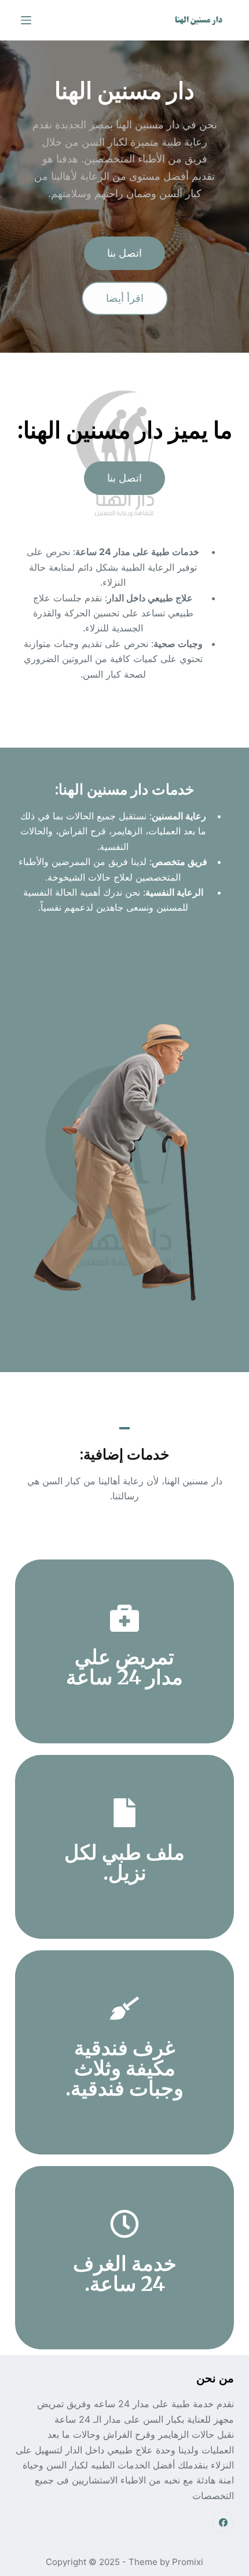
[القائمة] (26, 20)
